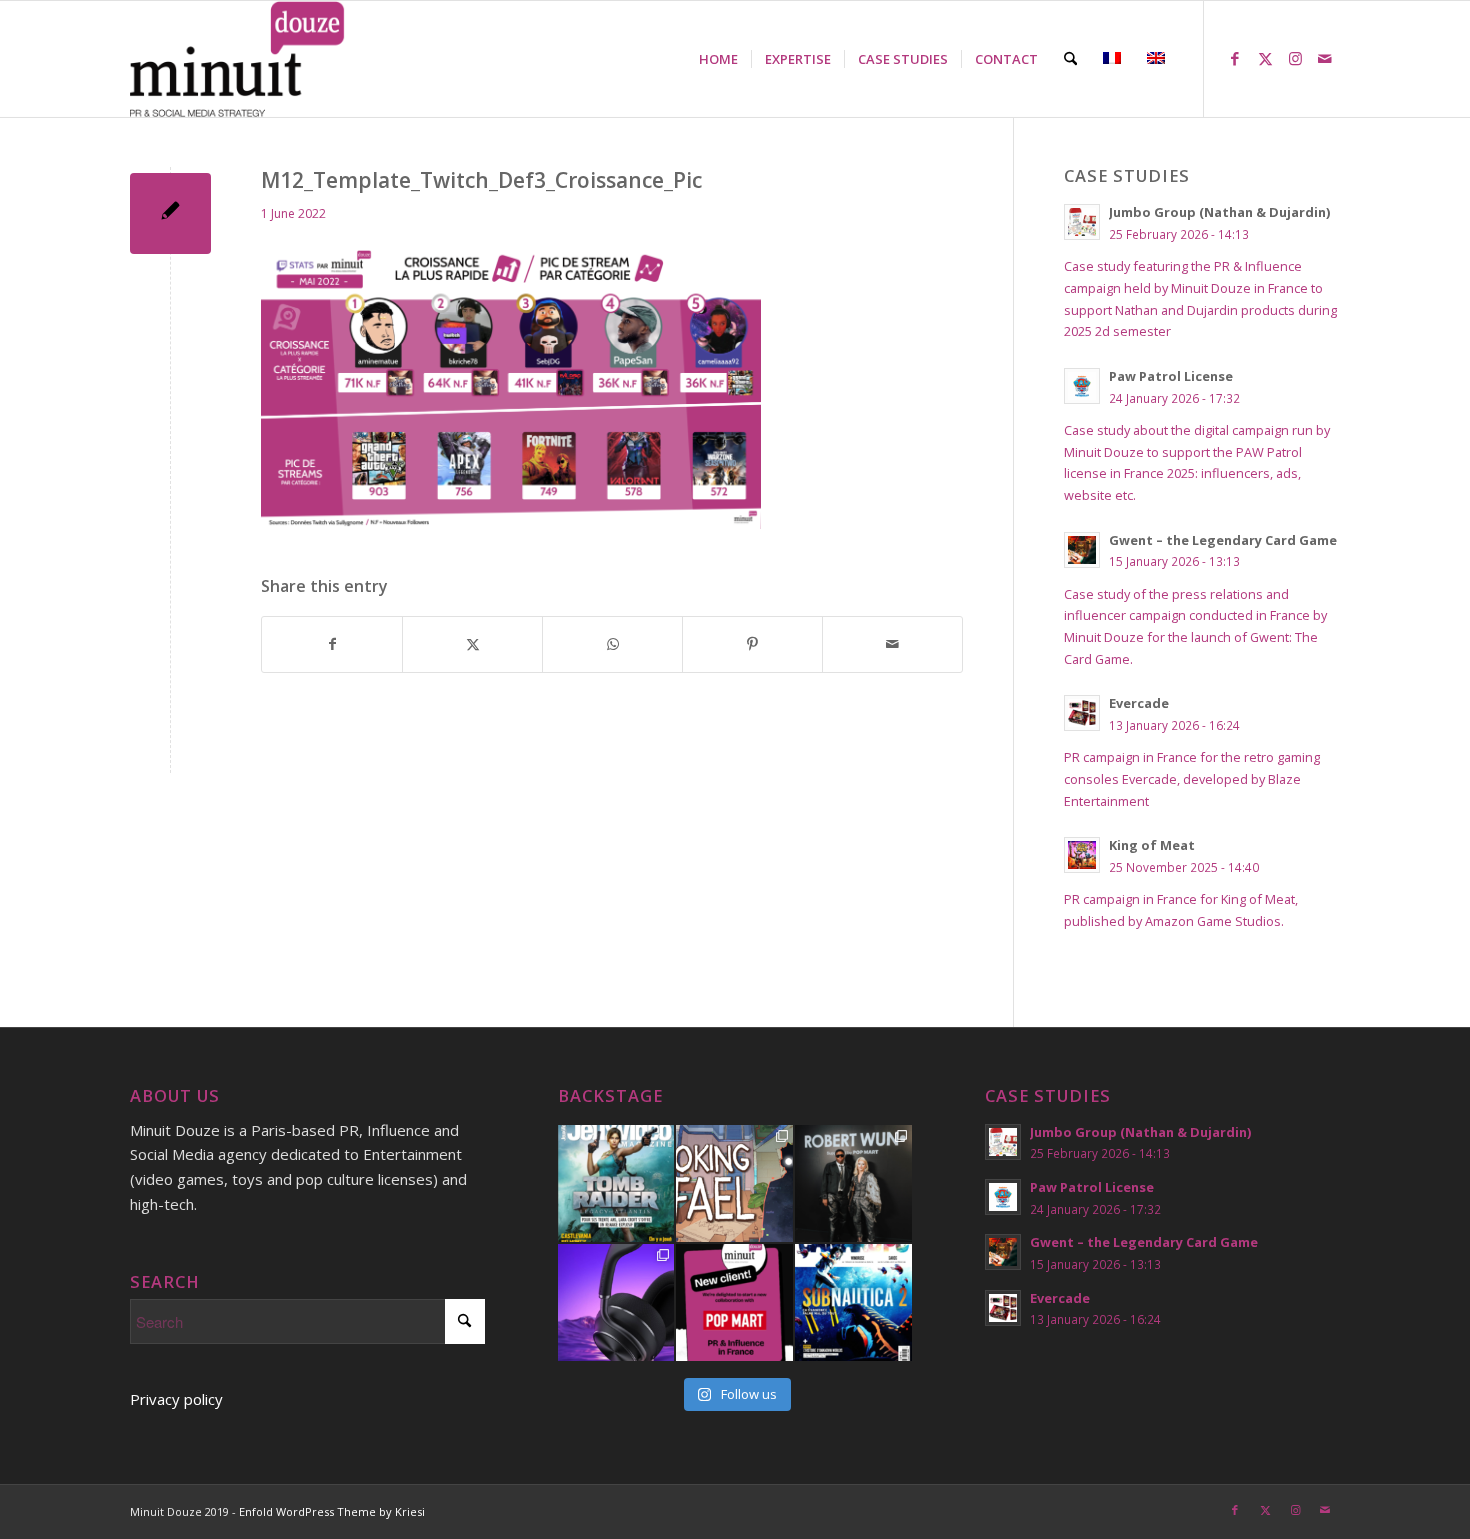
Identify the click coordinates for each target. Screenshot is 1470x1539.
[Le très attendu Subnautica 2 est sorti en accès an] (853, 1302)
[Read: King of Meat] (1082, 855)
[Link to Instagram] (1295, 58)
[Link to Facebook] (1235, 58)
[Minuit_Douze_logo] (237, 59)
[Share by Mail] (892, 644)
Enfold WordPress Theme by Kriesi (332, 1511)
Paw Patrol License (1171, 376)
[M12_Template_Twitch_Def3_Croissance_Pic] (170, 213)
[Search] (1070, 59)
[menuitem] (718, 59)
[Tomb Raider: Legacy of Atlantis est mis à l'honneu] (616, 1183)
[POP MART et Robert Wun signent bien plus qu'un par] (853, 1183)
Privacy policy (176, 1399)
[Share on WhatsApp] (612, 644)
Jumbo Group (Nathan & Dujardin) (1219, 212)
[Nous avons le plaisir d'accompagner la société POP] (734, 1302)
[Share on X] (472, 644)
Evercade (1139, 703)
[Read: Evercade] (1082, 713)
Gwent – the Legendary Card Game (1223, 540)
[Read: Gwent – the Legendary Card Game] (1082, 550)
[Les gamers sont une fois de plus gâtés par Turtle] (616, 1302)
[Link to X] (1265, 58)
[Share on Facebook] (332, 644)
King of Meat (1152, 845)
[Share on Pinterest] (752, 644)
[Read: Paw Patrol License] (1082, 386)
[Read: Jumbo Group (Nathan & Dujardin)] (1082, 222)
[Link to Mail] (1325, 58)
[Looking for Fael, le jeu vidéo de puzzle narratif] (734, 1183)
